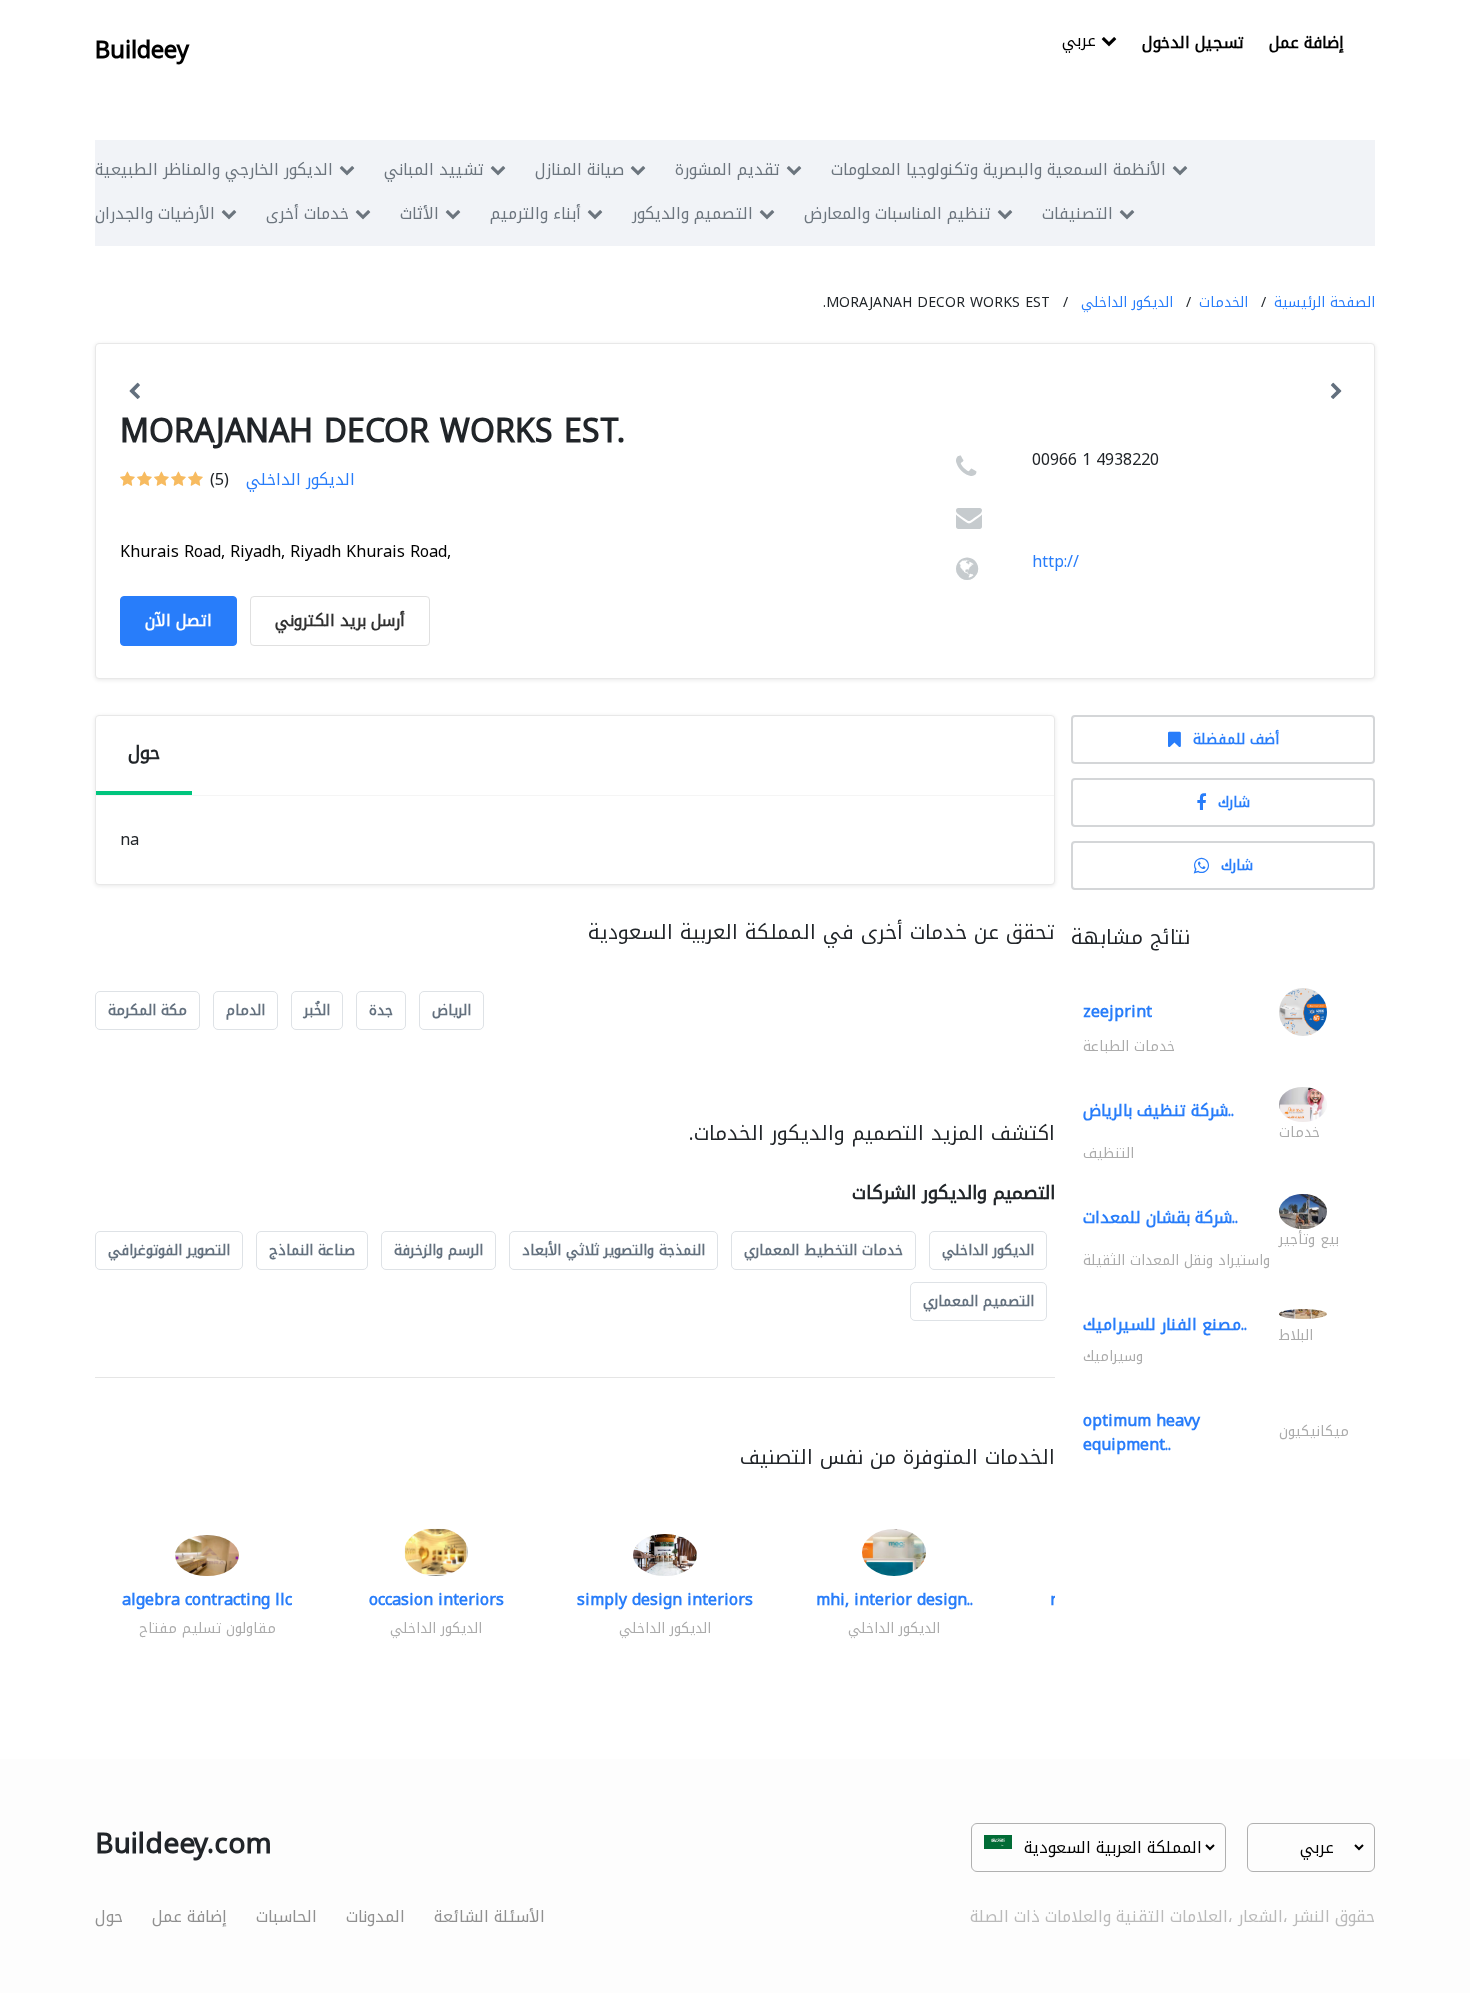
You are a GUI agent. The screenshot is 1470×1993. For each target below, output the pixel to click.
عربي (1081, 42)
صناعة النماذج (312, 1250)
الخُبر (317, 1010)
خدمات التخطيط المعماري (823, 1250)
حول (109, 1916)
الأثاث (419, 213)
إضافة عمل (1306, 42)
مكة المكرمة (147, 1010)
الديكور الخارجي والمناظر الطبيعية (214, 169)
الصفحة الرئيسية (1324, 302)
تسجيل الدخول (1193, 42)
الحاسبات (286, 1916)
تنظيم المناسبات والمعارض (897, 213)
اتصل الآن (178, 620)
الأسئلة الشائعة (489, 1916)
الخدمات (1223, 302)
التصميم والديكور (692, 213)
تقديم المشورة (727, 169)
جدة (381, 1010)
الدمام (245, 1010)
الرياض (451, 1010)
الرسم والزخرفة (438, 1250)
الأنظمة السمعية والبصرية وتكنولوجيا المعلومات (998, 169)
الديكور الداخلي (1127, 302)
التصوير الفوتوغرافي (169, 1250)
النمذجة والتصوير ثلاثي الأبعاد (613, 1250)
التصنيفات (1077, 213)
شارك (1234, 802)
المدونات (375, 1916)
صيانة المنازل (579, 169)
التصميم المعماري (978, 1301)
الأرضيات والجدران (155, 213)
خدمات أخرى (307, 213)
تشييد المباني (434, 169)
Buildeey (142, 50)
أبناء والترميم (535, 213)
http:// (1055, 561)
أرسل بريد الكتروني (340, 620)
